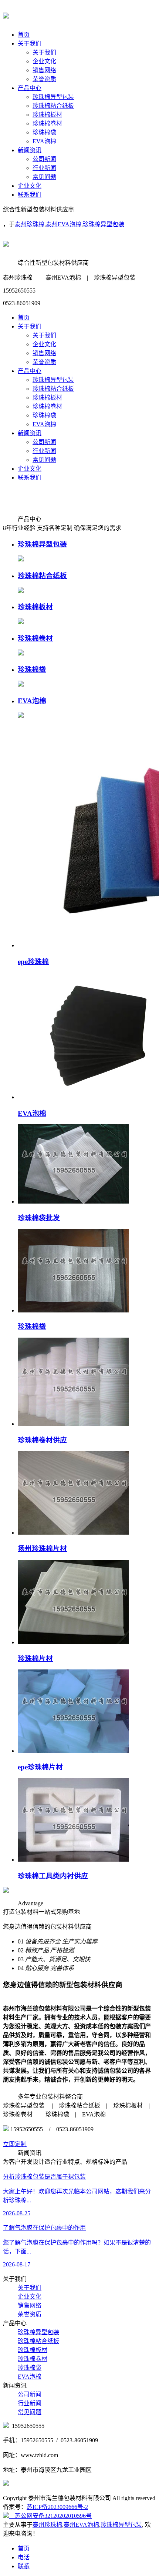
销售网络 (44, 70)
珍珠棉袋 (44, 132)
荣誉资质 (44, 79)
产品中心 (30, 88)
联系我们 (30, 195)
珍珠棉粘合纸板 (53, 106)
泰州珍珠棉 (30, 224)
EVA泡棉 (44, 141)
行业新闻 (44, 168)
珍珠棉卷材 (47, 124)
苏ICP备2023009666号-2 (57, 2507)
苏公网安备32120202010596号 (50, 2516)
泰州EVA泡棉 (64, 224)
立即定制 (15, 2144)
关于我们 (30, 44)
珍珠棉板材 (47, 115)
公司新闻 (44, 159)
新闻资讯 (30, 150)
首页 (24, 35)
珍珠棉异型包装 (53, 97)
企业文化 (44, 61)
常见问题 (44, 177)
